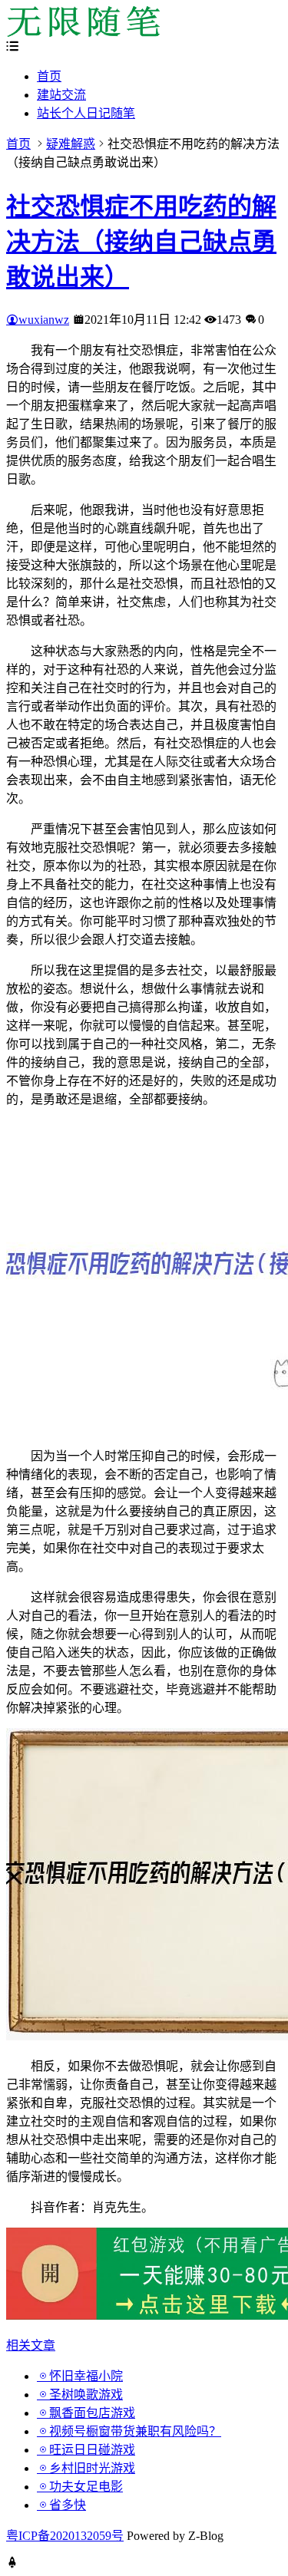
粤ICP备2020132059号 (65, 2536)
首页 (49, 76)
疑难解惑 (71, 144)
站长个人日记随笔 (86, 113)
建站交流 (61, 95)
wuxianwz (44, 320)
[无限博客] (83, 33)
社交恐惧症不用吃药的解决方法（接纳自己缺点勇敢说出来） (141, 242)
